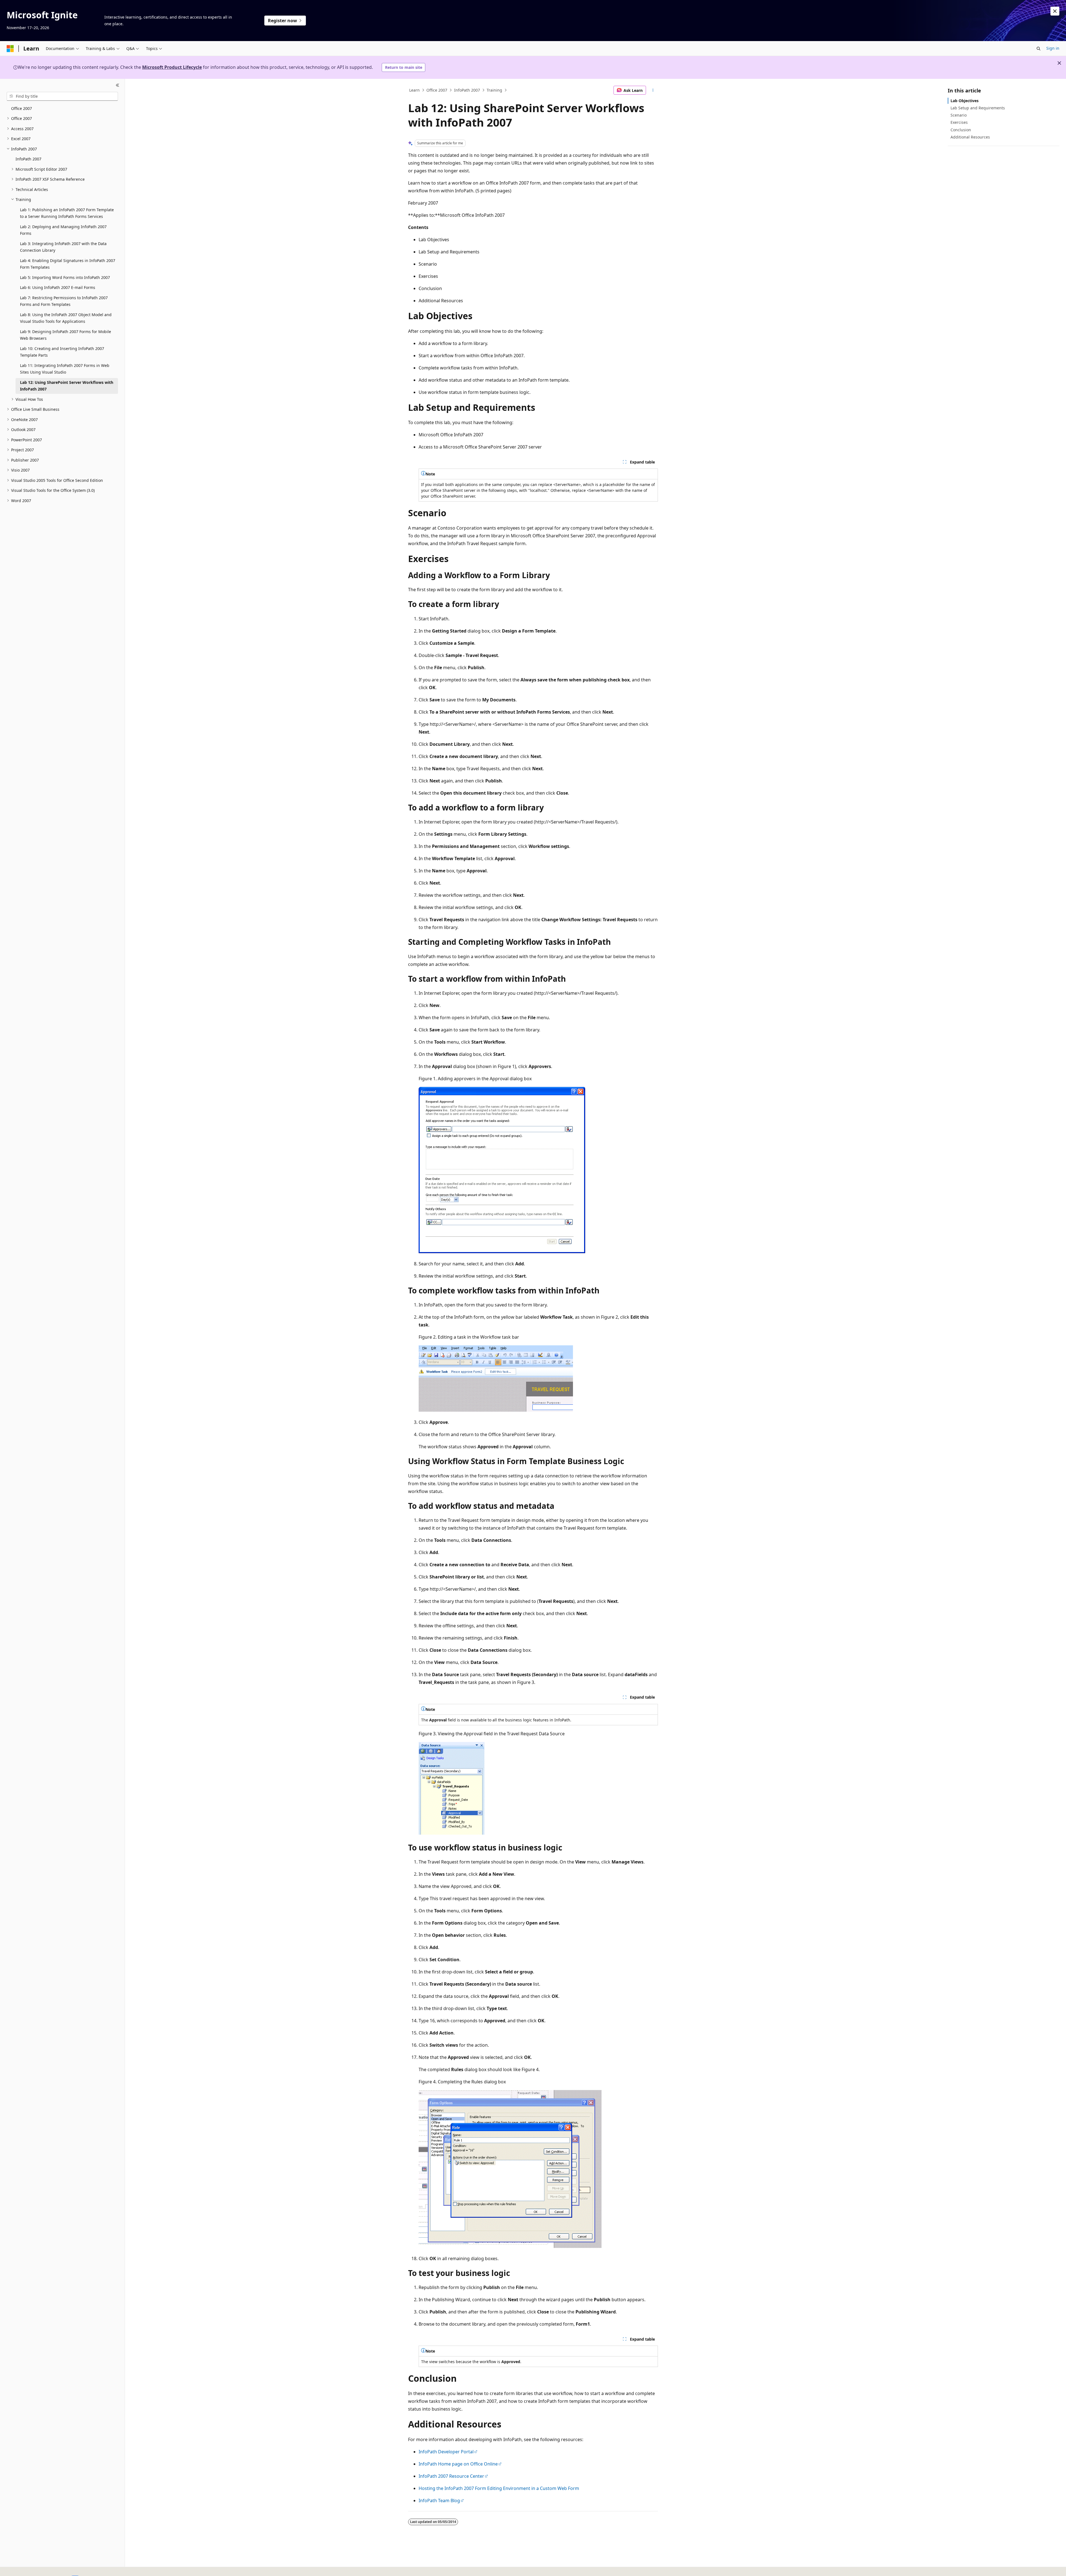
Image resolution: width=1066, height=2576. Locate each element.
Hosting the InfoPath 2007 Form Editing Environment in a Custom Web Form (499, 2488)
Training (494, 90)
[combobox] (62, 96)
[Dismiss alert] (1055, 11)
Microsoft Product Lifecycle (172, 67)
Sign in (1053, 48)
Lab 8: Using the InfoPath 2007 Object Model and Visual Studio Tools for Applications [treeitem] (66, 318)
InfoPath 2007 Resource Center (451, 2476)
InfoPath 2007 (467, 90)
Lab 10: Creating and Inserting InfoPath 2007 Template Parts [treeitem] (62, 352)
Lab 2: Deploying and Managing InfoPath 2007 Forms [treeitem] (63, 230)
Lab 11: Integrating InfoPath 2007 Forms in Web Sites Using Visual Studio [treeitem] (65, 369)
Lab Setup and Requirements (978, 108)
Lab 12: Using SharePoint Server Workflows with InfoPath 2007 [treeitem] (67, 386)
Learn (414, 90)
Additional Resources (970, 137)
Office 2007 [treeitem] (22, 108)
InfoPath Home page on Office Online (458, 2464)
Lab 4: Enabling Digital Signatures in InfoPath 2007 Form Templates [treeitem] (68, 264)
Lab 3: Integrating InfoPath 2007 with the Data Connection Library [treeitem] (63, 247)
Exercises (959, 122)
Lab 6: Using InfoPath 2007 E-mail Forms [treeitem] (58, 287)
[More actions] (653, 90)
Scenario (959, 115)
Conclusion (961, 130)
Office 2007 (437, 90)
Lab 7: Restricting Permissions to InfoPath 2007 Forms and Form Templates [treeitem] (64, 301)
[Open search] (1039, 49)
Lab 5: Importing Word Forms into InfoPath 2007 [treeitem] (65, 277)
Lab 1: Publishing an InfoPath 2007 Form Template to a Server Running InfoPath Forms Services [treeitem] (67, 213)
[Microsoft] (10, 49)
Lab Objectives (965, 101)
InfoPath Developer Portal (446, 2452)
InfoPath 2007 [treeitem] (28, 159)
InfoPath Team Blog (439, 2501)
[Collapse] (118, 85)
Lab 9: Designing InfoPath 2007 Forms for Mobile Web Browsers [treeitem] (66, 335)
